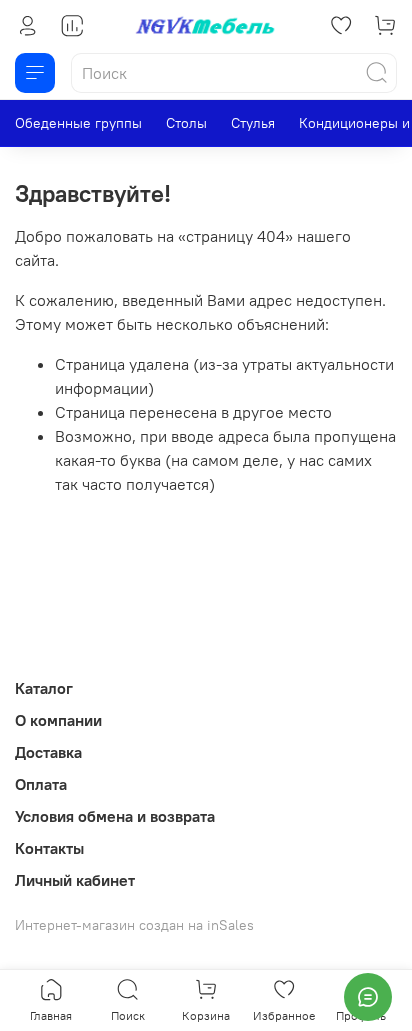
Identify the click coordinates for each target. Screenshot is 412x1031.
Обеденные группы (78, 123)
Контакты (49, 848)
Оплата (41, 784)
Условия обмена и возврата (115, 816)
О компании (58, 720)
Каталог (44, 688)
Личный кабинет (75, 880)
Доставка (48, 752)
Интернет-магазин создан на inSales (134, 925)
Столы (186, 123)
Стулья (253, 123)
